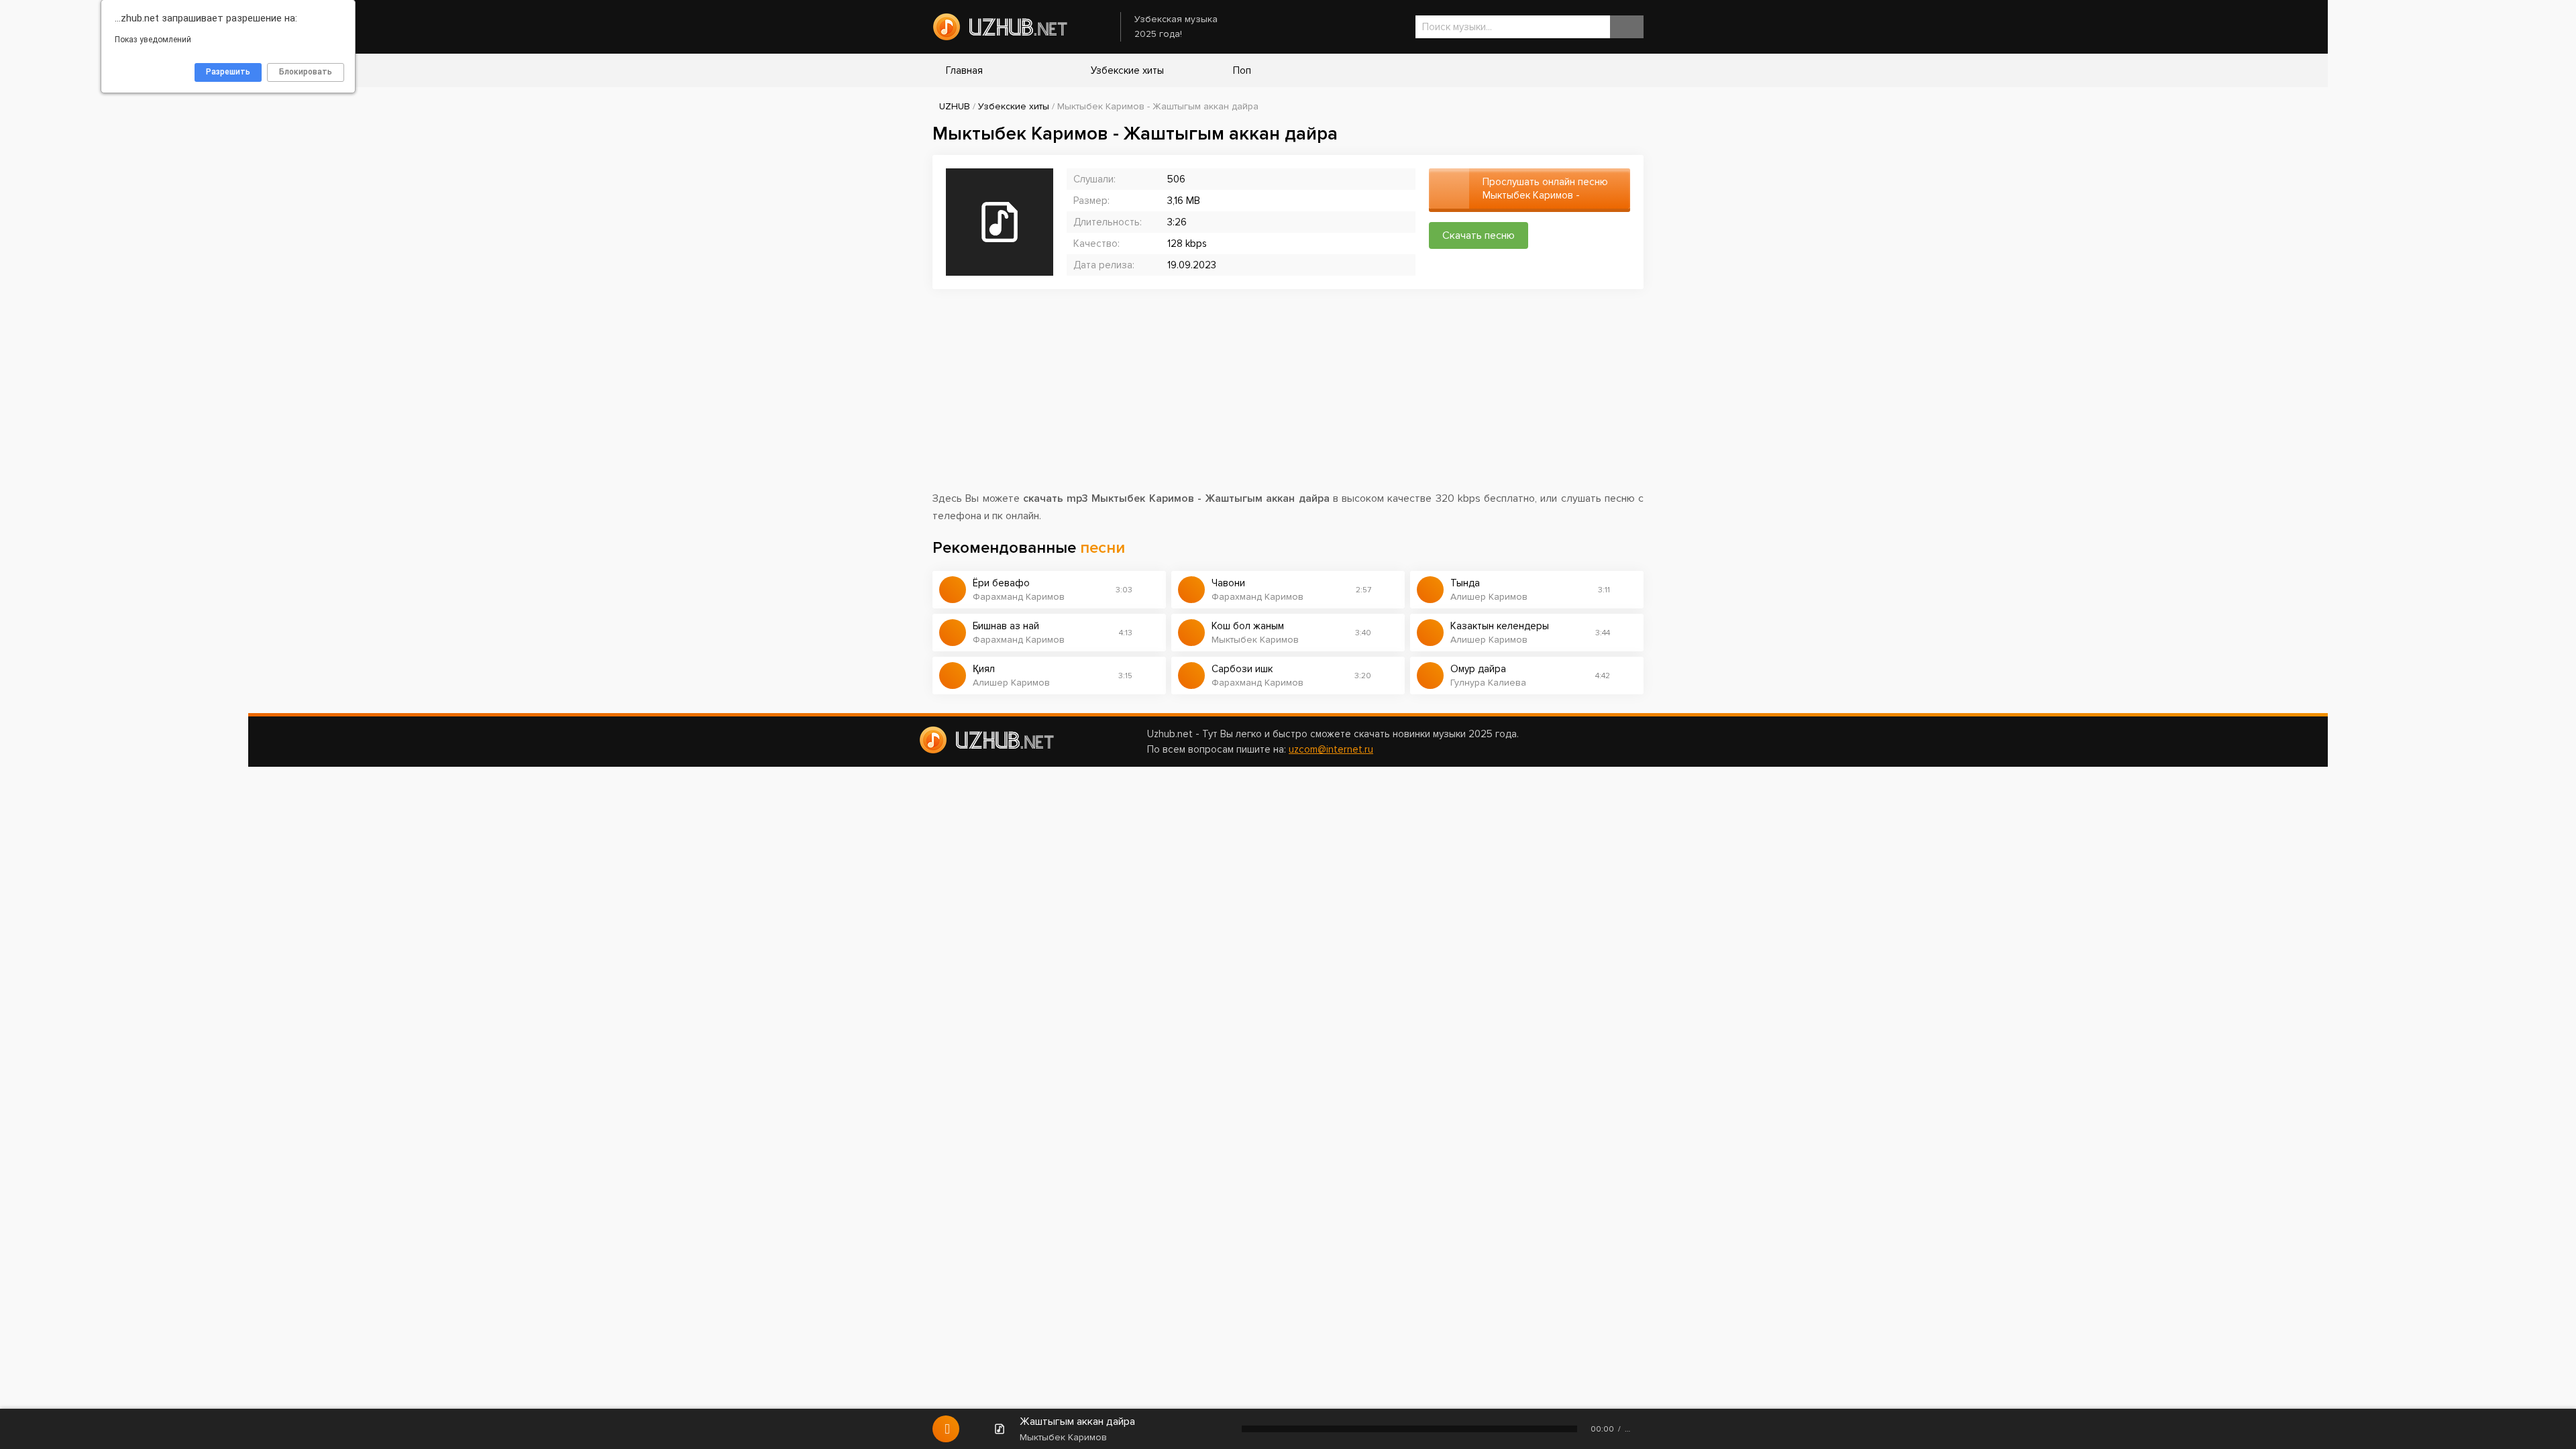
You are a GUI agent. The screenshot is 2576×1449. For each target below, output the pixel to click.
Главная (964, 70)
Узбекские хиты (1126, 70)
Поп (1241, 70)
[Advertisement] (1288, 396)
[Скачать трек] (1149, 590)
